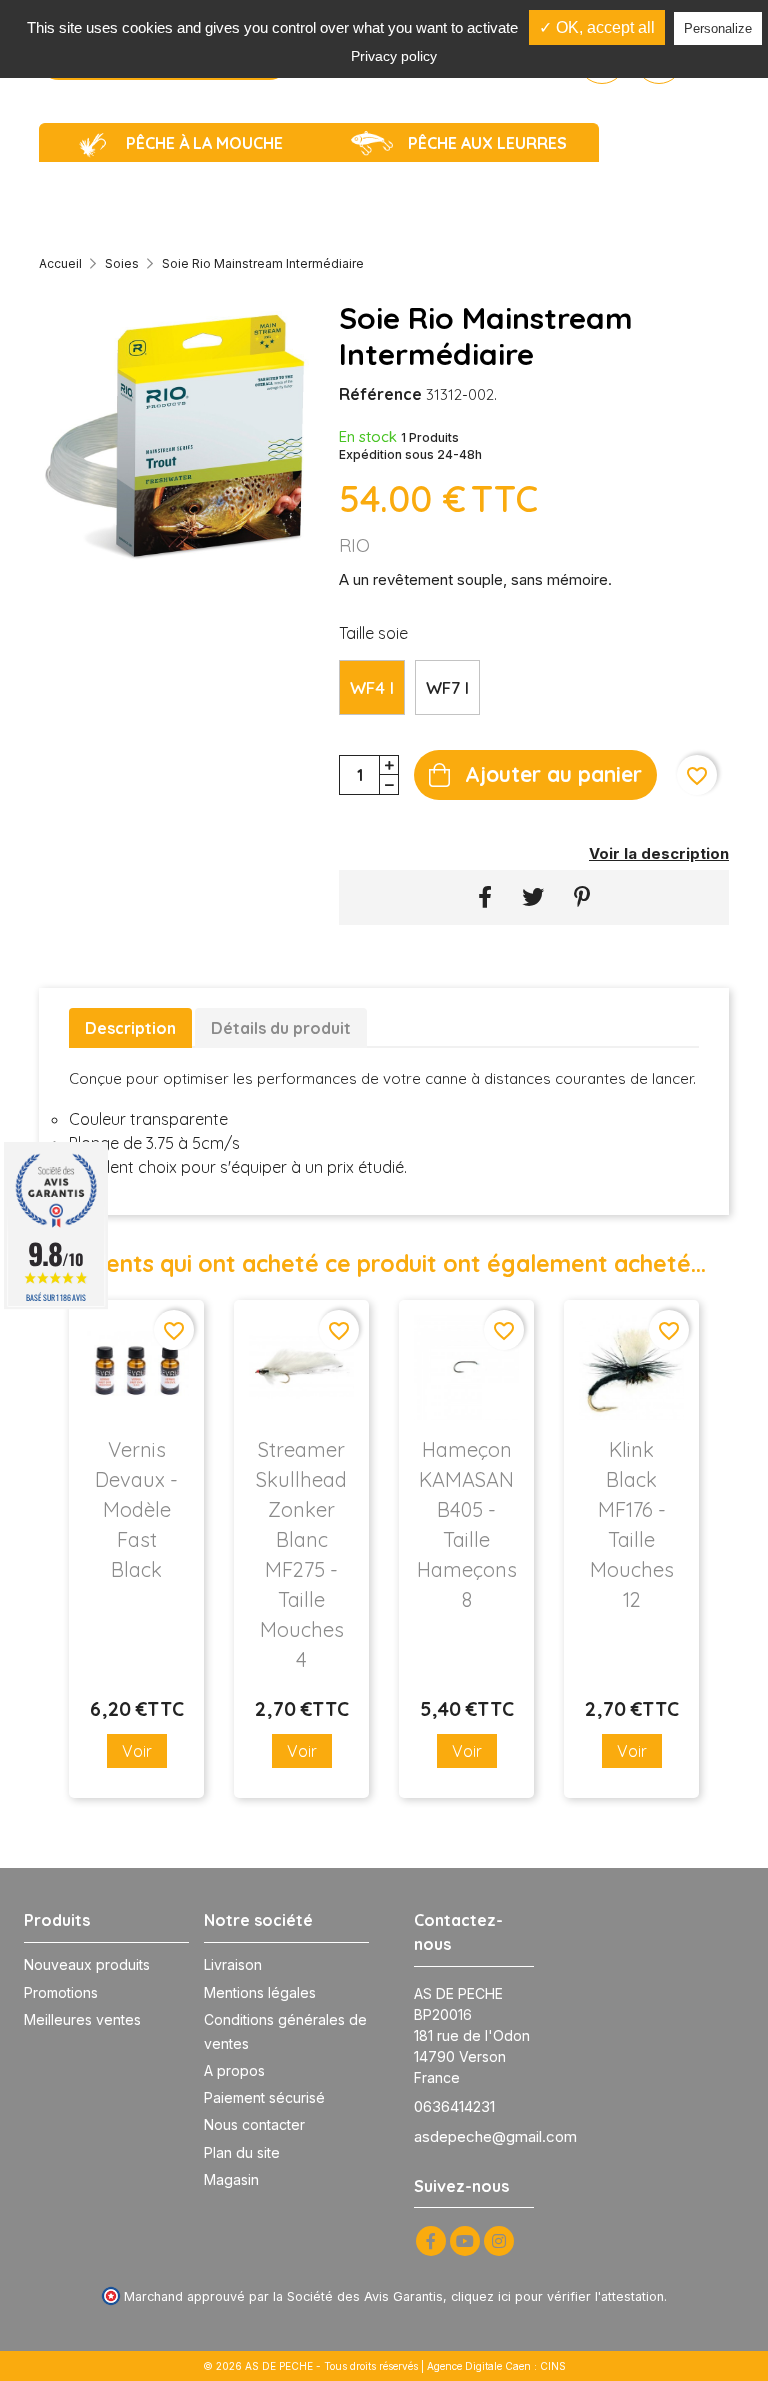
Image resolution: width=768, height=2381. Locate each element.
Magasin (231, 2179)
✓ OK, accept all (597, 27)
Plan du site (242, 2152)
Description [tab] (130, 1028)
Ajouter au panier (553, 774)
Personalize (718, 28)
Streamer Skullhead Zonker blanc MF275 (301, 1554)
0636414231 (454, 2106)
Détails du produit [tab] (281, 1028)
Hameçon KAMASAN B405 (467, 1524)
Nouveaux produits (87, 1964)
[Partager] (485, 897)
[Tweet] (533, 897)
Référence (380, 394)
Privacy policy (394, 56)
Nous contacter (254, 2124)
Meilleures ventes (82, 2019)
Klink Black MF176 (632, 1524)
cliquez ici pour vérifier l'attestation (557, 2296)
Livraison (233, 1964)
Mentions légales (260, 1992)
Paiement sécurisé (264, 2097)
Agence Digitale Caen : (483, 2366)
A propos (234, 2070)
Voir (137, 1751)
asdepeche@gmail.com (495, 2136)
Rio (354, 545)
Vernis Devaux (136, 1509)
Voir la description (659, 853)
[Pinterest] (582, 897)
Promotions (61, 1992)
